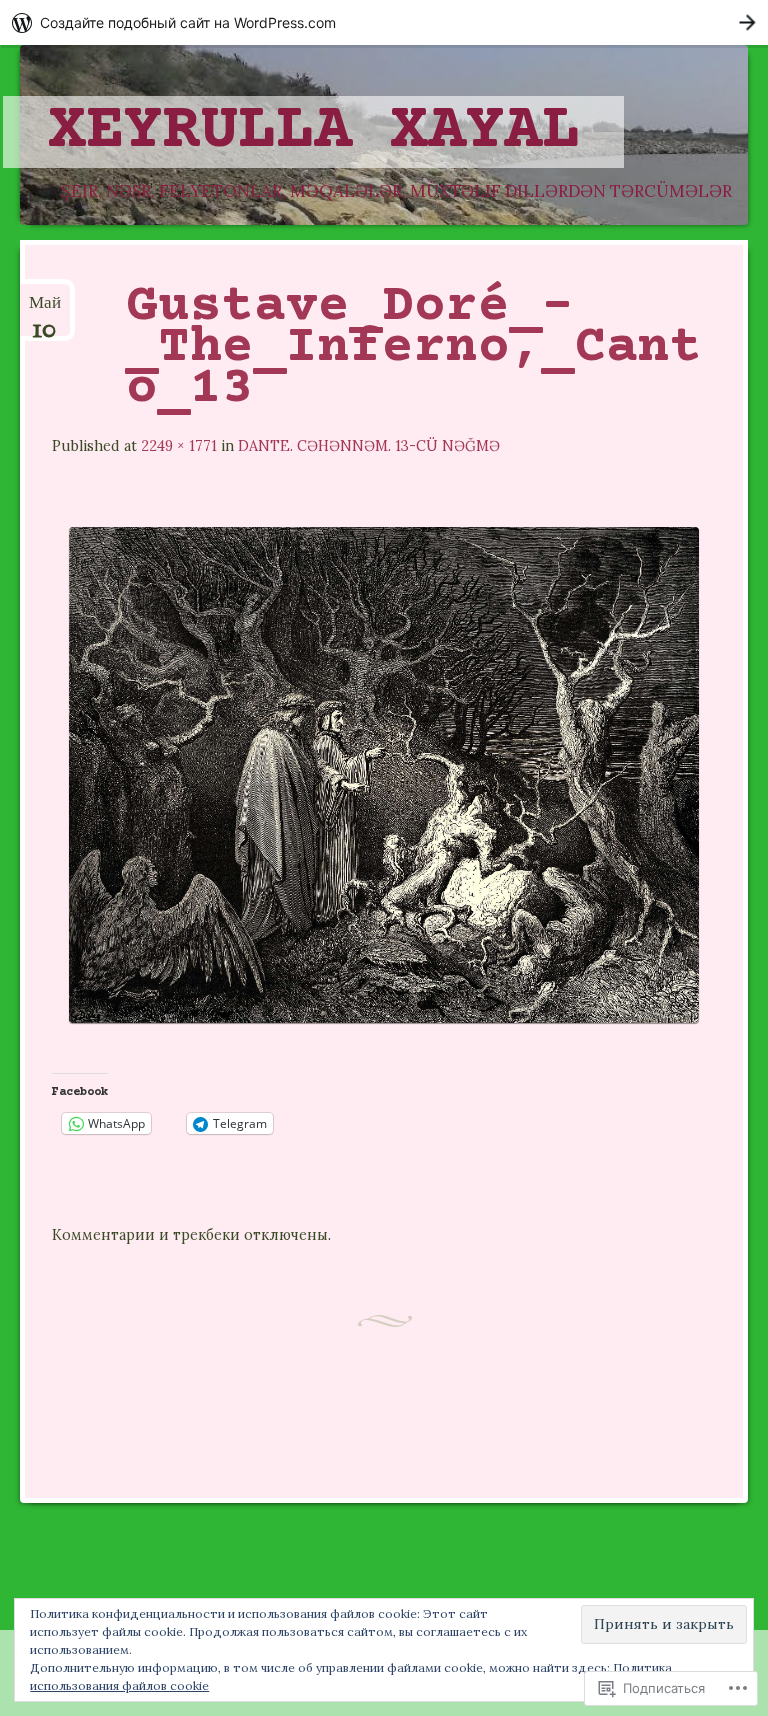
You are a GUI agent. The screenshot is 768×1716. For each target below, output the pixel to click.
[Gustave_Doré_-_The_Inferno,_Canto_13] (384, 1017)
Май (45, 311)
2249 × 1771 (179, 446)
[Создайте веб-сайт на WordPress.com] (384, 22)
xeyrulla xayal (314, 132)
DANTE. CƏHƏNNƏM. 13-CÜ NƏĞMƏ (369, 446)
